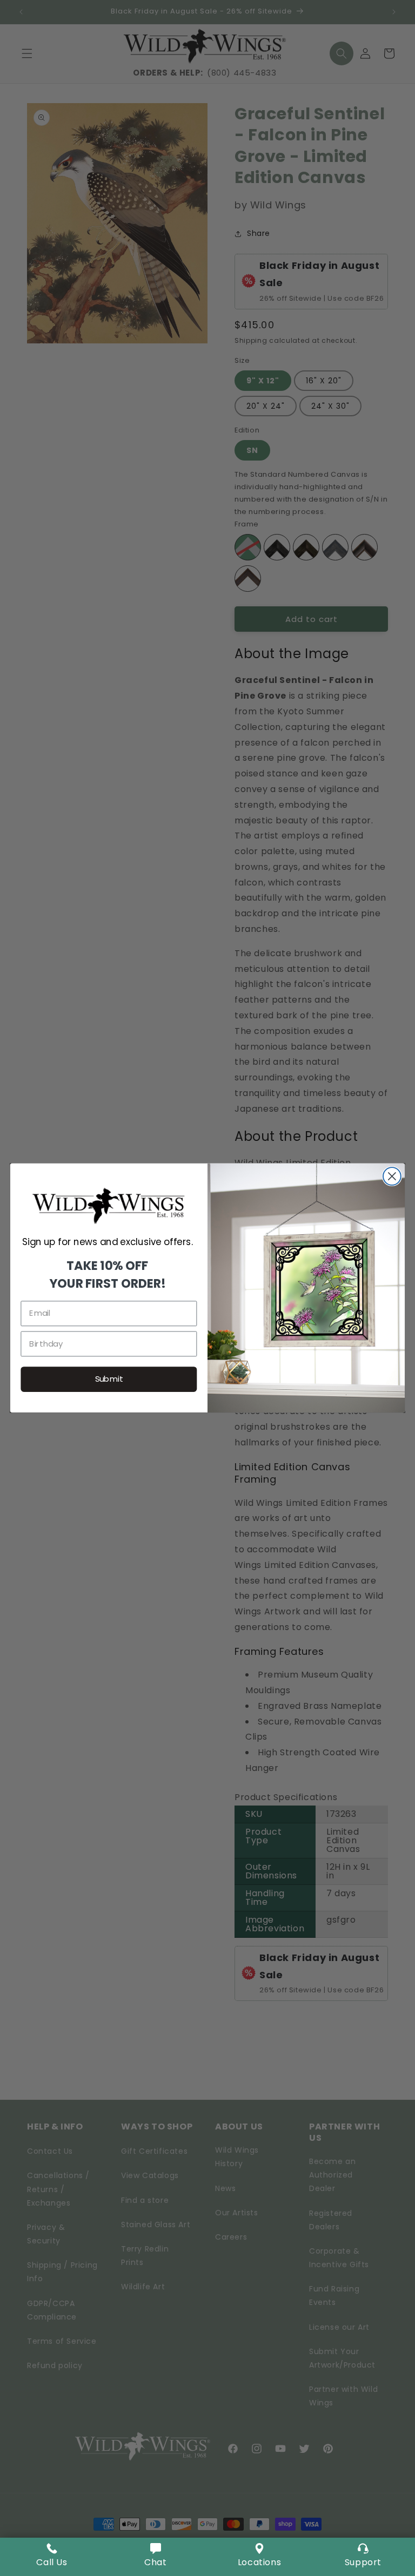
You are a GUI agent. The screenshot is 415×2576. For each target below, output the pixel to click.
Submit (109, 1379)
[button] (156, 2557)
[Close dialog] (392, 1176)
